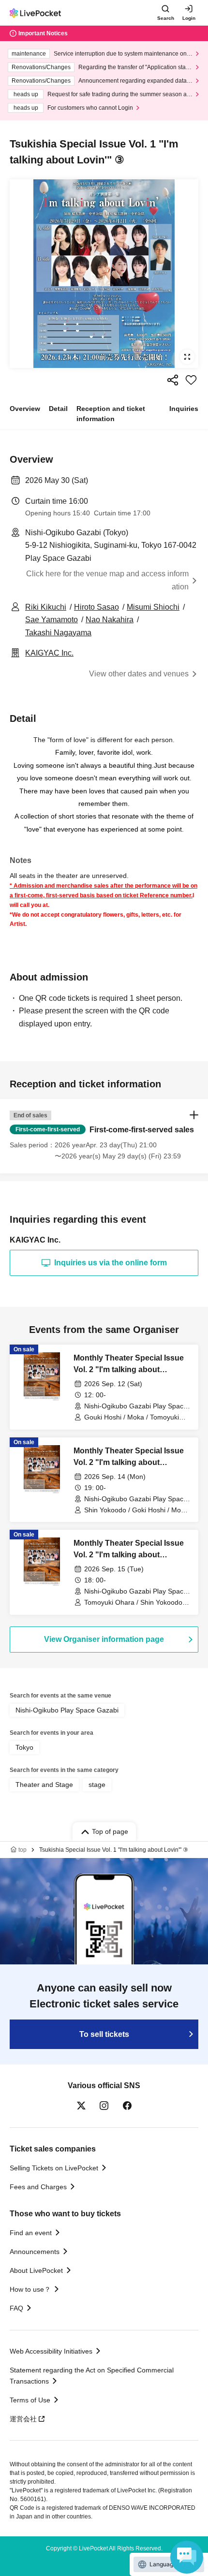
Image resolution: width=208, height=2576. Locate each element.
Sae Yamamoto (52, 620)
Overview (25, 409)
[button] (104, 1136)
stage (97, 1785)
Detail (58, 409)
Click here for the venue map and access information (107, 580)
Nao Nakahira (110, 620)
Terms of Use (30, 2400)
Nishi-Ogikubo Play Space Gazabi (67, 1710)
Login (189, 18)
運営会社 (23, 2419)
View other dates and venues (139, 674)
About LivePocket (36, 2270)
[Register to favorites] (191, 380)
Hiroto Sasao (97, 607)
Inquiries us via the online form (111, 1263)
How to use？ (30, 2289)
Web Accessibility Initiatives (51, 2351)
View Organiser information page (104, 1639)
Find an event (31, 2233)
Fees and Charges (38, 2187)
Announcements (35, 2252)
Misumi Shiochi (153, 607)
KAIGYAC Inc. (49, 653)
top (22, 1850)
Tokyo (24, 1747)
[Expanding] (104, 274)
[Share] (173, 380)
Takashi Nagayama (58, 633)
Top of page (110, 1831)
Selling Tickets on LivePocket (54, 2168)
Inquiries (184, 409)
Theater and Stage (44, 1785)
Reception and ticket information (111, 414)
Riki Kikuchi (46, 607)
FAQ (16, 2308)
